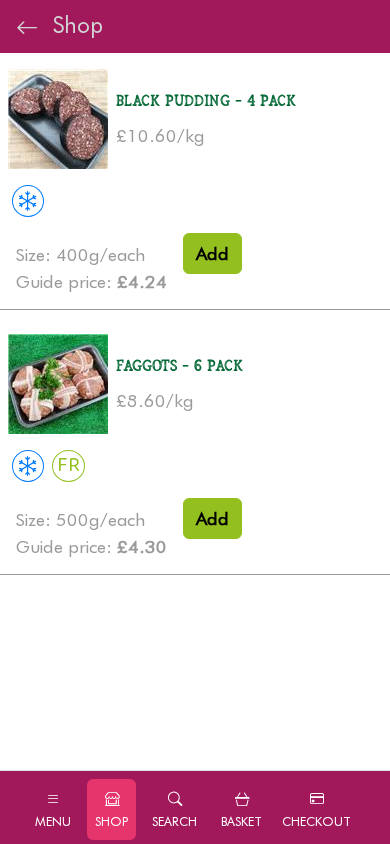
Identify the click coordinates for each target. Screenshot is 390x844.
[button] (174, 809)
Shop (71, 24)
